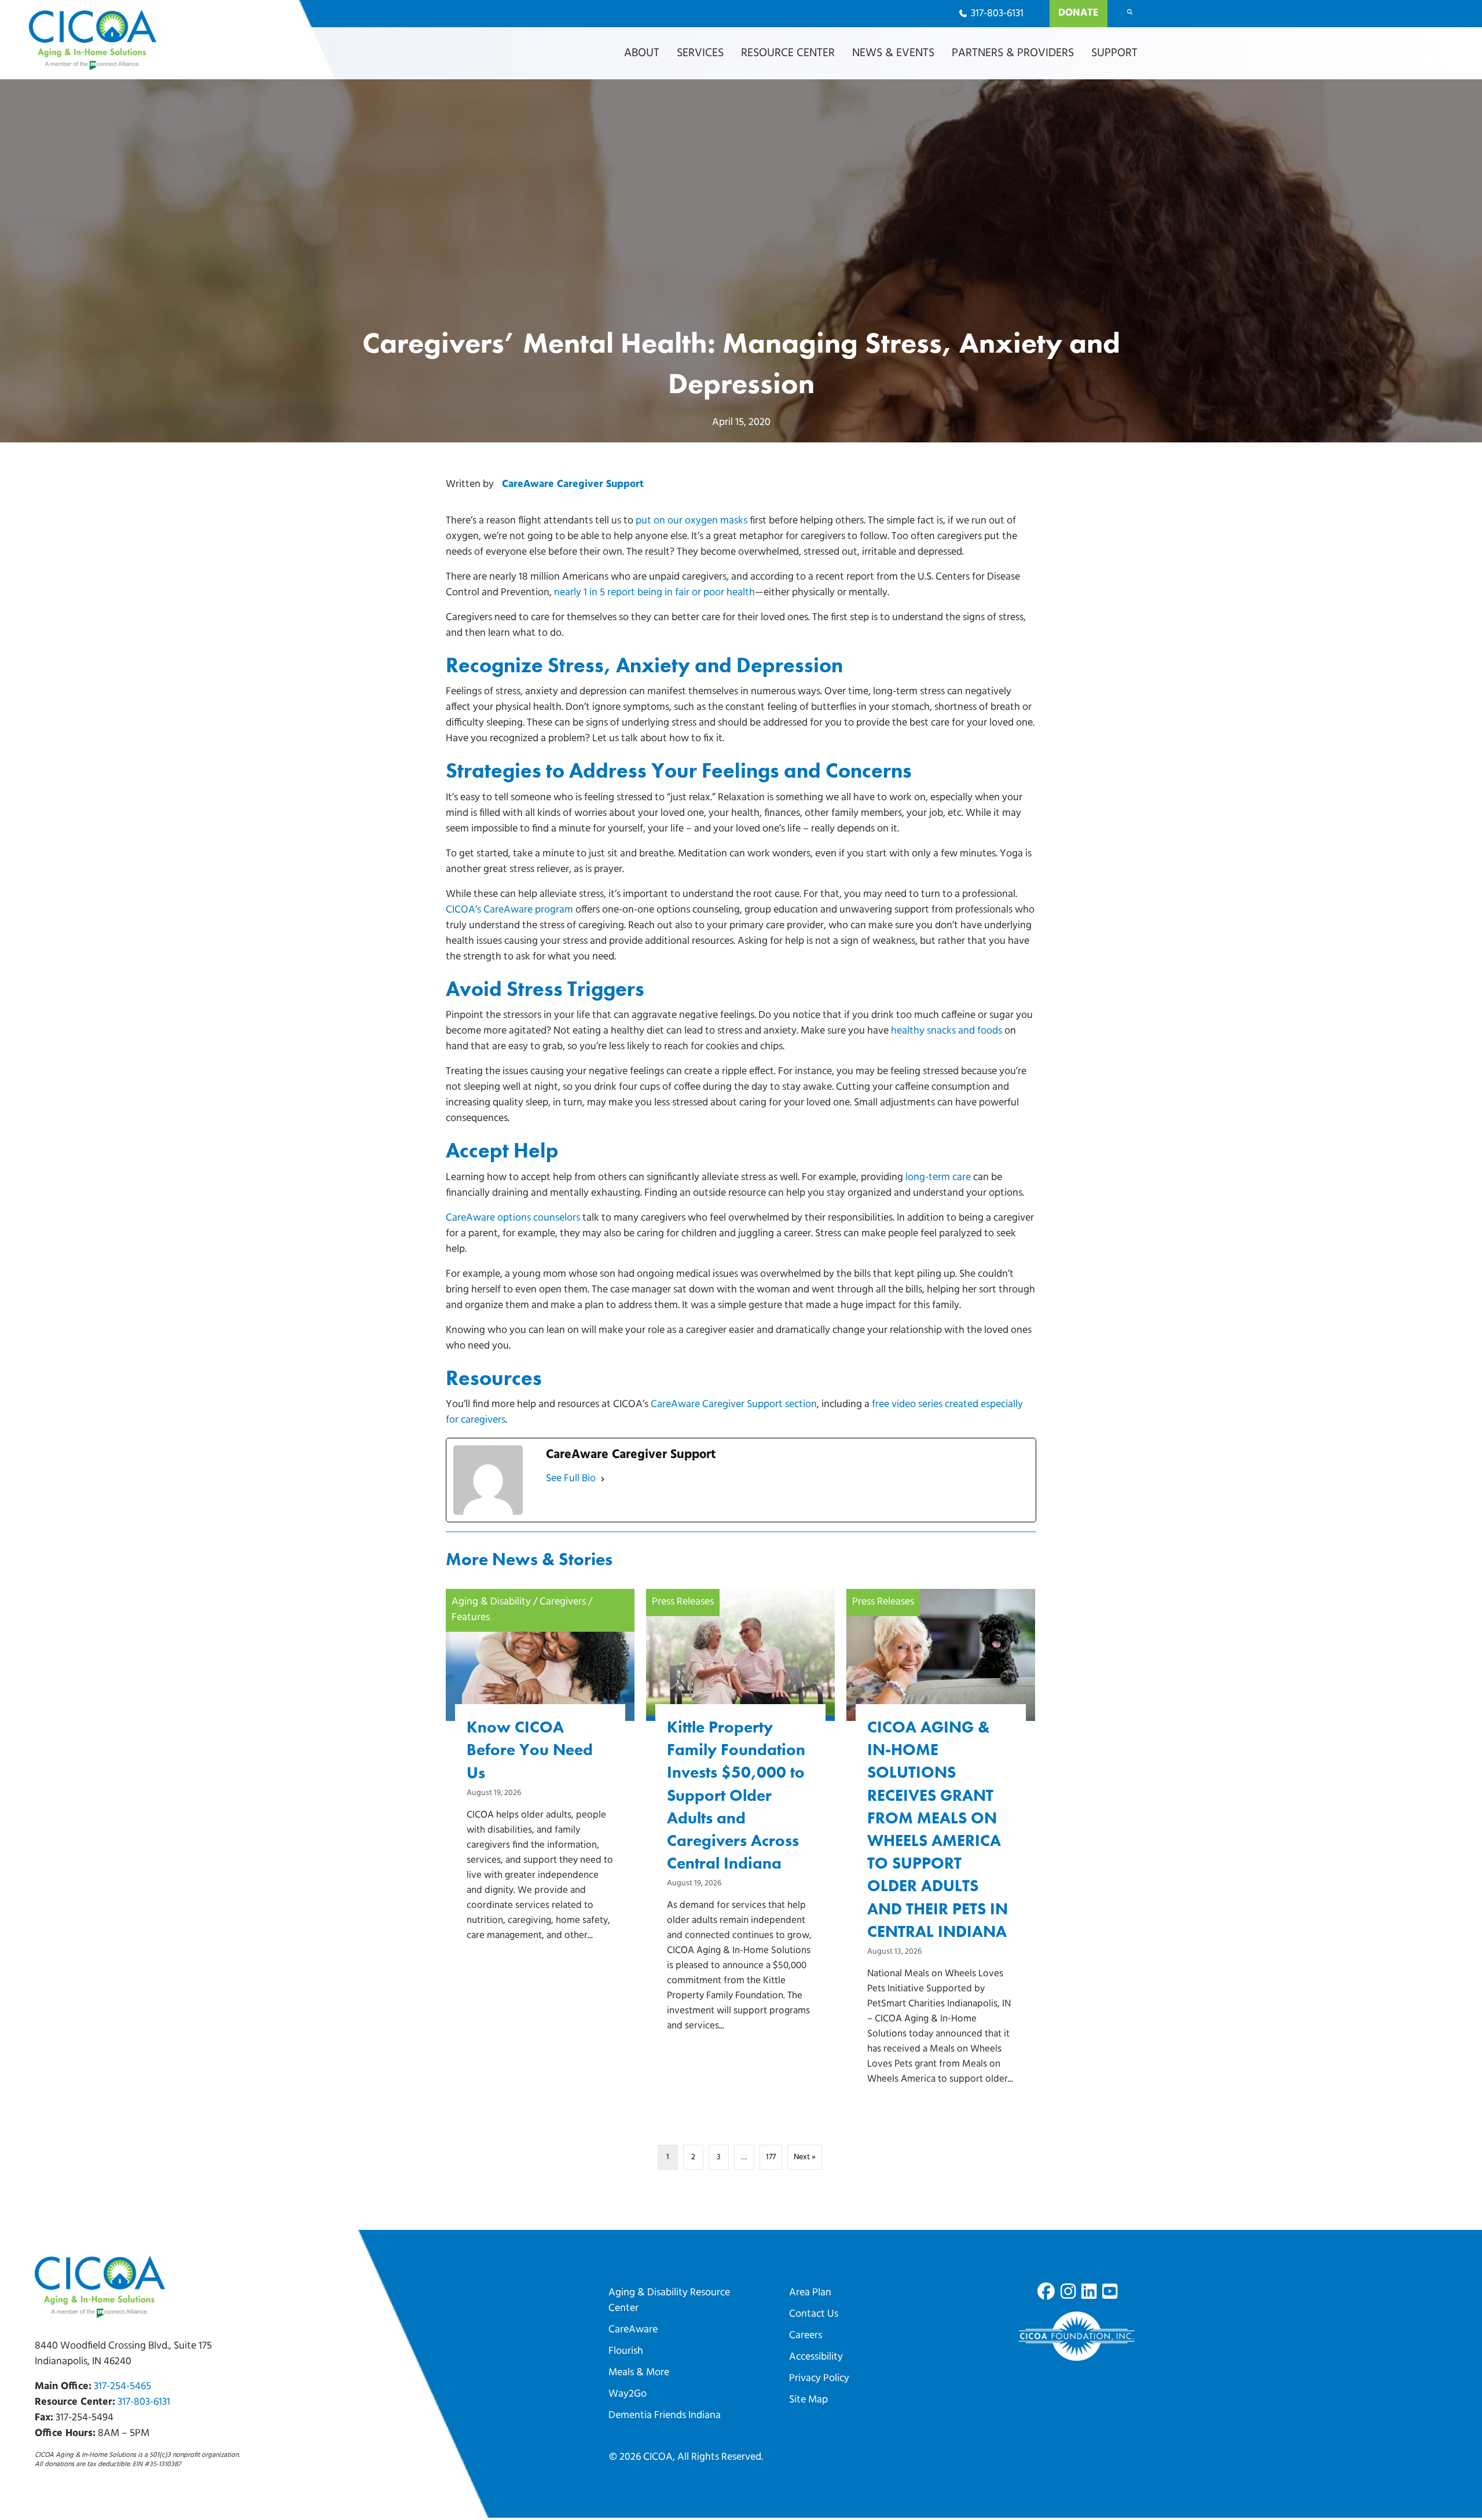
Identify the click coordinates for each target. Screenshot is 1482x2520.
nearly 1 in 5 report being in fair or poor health (654, 593)
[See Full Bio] (603, 1479)
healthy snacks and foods (947, 1031)
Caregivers (563, 1602)
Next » (805, 2157)
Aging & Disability (491, 1602)
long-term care (938, 1178)
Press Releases (683, 1602)
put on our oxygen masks (692, 521)
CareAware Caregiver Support (573, 485)
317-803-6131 (144, 2402)
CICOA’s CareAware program (509, 910)
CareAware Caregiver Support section (734, 1405)
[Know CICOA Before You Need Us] (540, 1785)
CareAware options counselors (513, 1218)
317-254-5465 (122, 2387)
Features (471, 1618)
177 (771, 2157)
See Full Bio (571, 1479)
